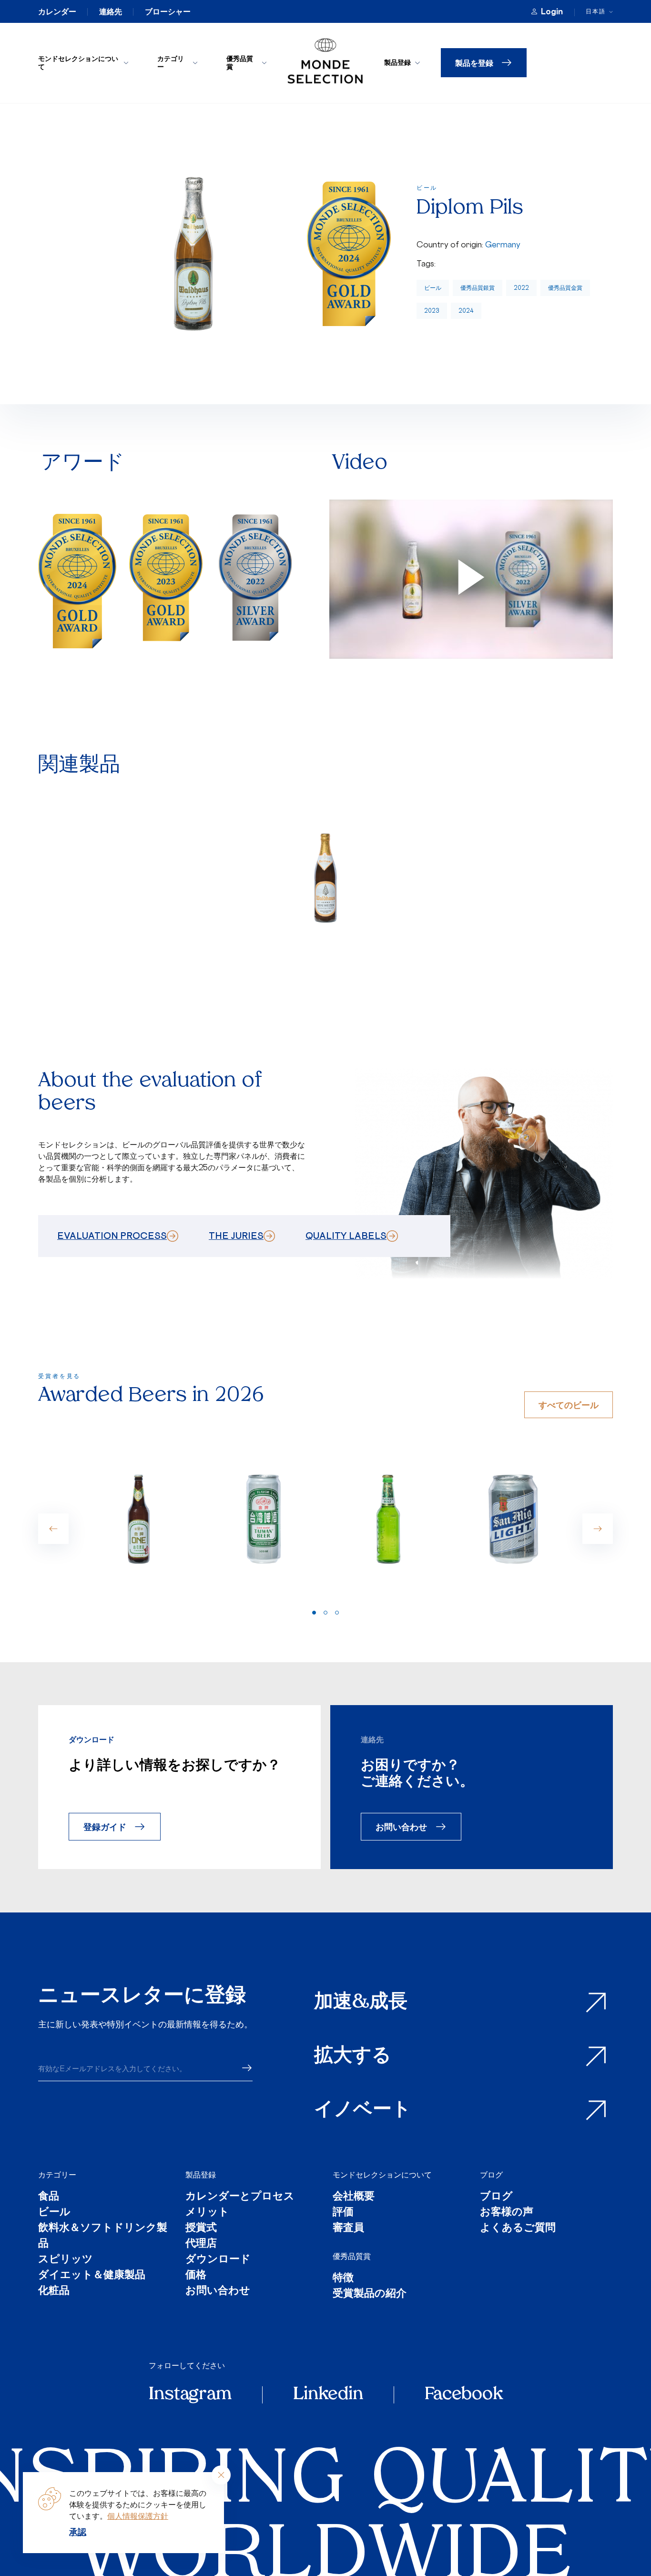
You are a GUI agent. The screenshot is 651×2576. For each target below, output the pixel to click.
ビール (433, 288)
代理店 (201, 2244)
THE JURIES (236, 1236)
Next (598, 1529)
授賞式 (201, 2228)
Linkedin (328, 2395)
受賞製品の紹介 (370, 2294)
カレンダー (57, 11)
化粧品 (54, 2291)
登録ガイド (105, 1826)
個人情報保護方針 (138, 2516)
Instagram (190, 2395)
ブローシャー (168, 11)
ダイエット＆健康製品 (92, 2275)
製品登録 (397, 62)
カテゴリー (171, 62)
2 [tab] (325, 1613)
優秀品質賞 (240, 62)
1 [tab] (314, 1613)
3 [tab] (337, 1613)
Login (552, 11)
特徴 (343, 2278)
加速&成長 (361, 2003)
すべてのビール (569, 1405)
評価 (343, 2213)
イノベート (363, 2110)
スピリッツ (66, 2260)
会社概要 (354, 2197)
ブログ (491, 2175)
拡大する (353, 2056)
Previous (53, 1529)
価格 (196, 2275)
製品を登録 (474, 63)
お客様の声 (507, 2213)
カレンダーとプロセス (240, 2197)
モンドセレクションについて (78, 62)
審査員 (348, 2228)
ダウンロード (218, 2260)
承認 (78, 2532)
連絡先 (111, 11)
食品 (49, 2197)
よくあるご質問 (518, 2228)
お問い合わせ (401, 1826)
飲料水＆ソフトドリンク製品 (103, 2236)
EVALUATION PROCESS (112, 1236)
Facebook (464, 2395)
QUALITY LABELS (346, 1236)
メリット (207, 2213)
